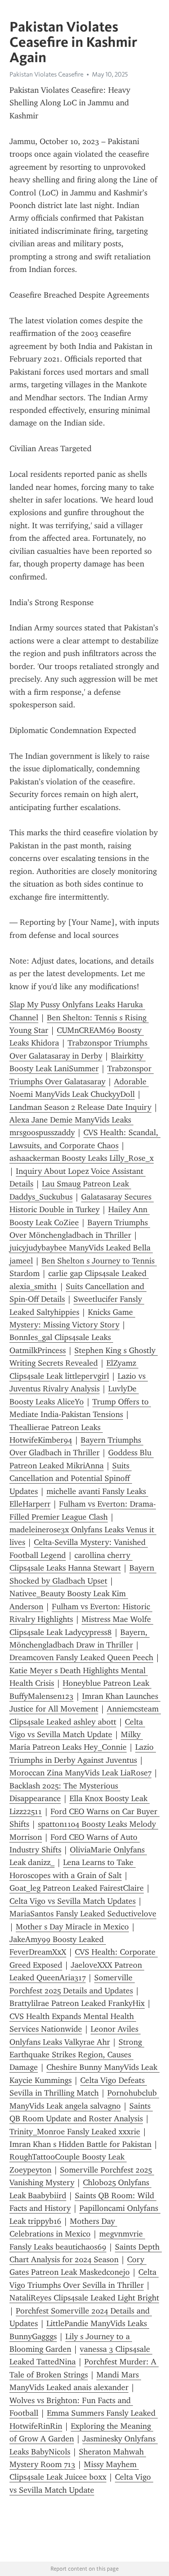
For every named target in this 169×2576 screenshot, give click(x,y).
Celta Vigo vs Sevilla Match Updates (73, 1901)
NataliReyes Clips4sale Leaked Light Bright (84, 2298)
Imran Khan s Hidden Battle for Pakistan (80, 2144)
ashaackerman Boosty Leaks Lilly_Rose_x (82, 1158)
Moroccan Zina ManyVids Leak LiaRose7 (80, 1773)
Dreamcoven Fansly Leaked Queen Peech (81, 1657)
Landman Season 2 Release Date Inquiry (80, 1107)
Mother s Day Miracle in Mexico (72, 1927)
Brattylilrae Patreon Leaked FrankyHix (77, 2003)
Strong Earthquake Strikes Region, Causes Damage (77, 2055)
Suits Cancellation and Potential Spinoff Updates (71, 1478)
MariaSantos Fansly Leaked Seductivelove (83, 1914)
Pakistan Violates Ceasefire (46, 74)
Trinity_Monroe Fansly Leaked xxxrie (75, 2132)
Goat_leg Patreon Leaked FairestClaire (77, 1888)
